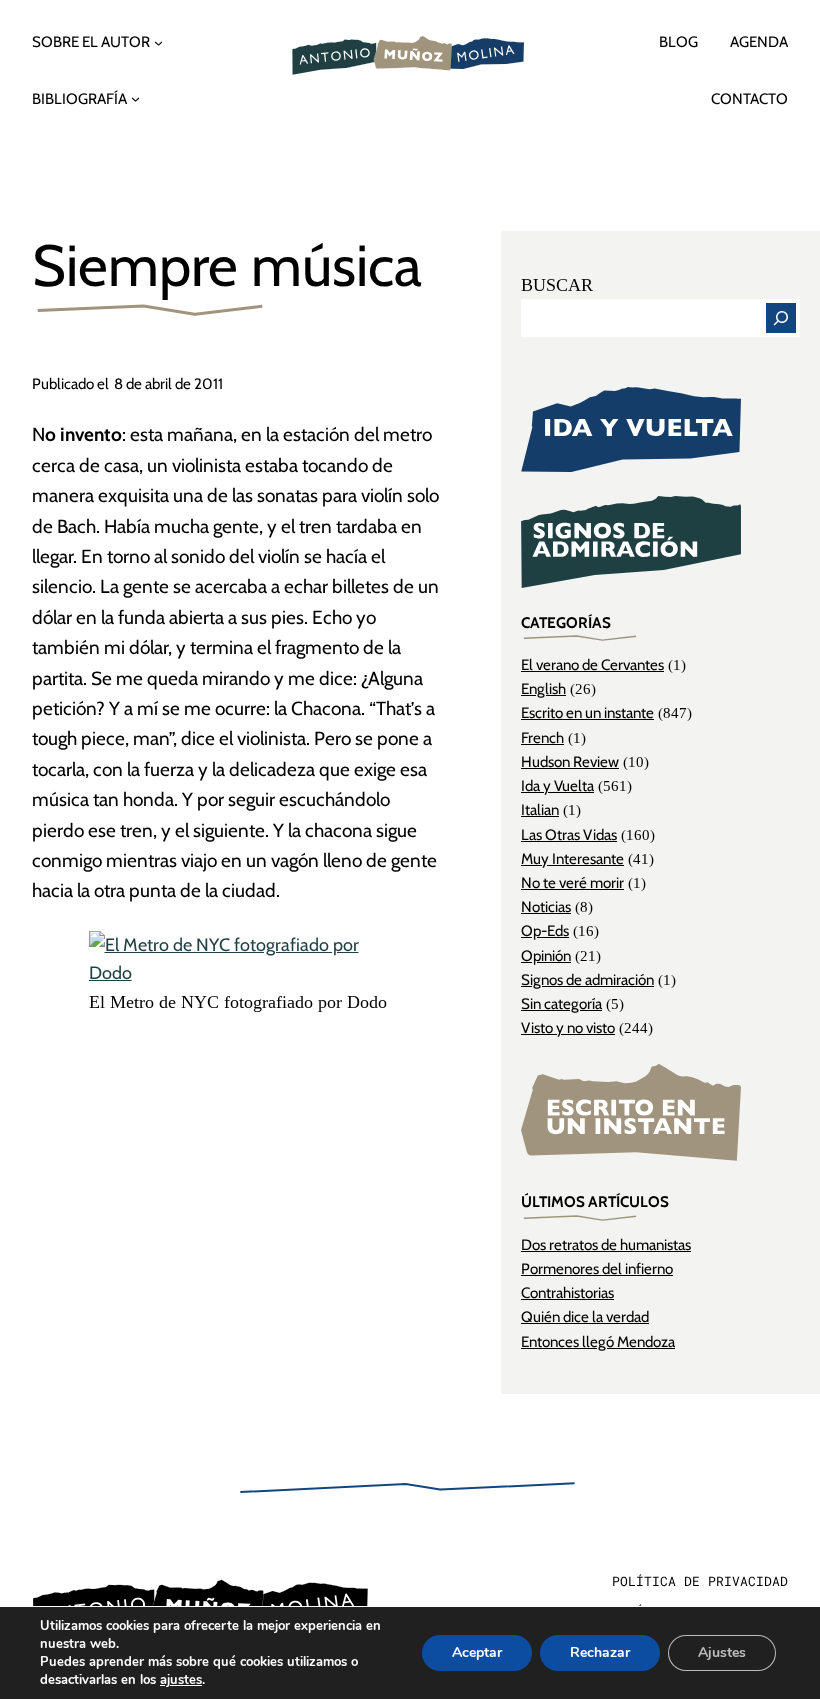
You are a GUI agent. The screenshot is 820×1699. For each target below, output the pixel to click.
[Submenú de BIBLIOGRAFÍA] (135, 98)
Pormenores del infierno (597, 1268)
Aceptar (477, 1652)
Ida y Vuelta (557, 785)
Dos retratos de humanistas (606, 1244)
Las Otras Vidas (569, 834)
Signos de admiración (587, 979)
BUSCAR (557, 285)
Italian (540, 809)
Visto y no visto (568, 1027)
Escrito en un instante (587, 712)
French (542, 737)
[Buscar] (781, 318)
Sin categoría (561, 1003)
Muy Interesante (572, 858)
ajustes (181, 1680)
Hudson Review (570, 761)
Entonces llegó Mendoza (598, 1341)
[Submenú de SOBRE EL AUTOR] (158, 42)
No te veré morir (572, 882)
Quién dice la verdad (585, 1316)
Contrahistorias (567, 1292)
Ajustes (722, 1652)
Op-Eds (545, 930)
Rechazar (600, 1652)
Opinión (546, 955)
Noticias (546, 906)
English (543, 688)
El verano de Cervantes (592, 664)
